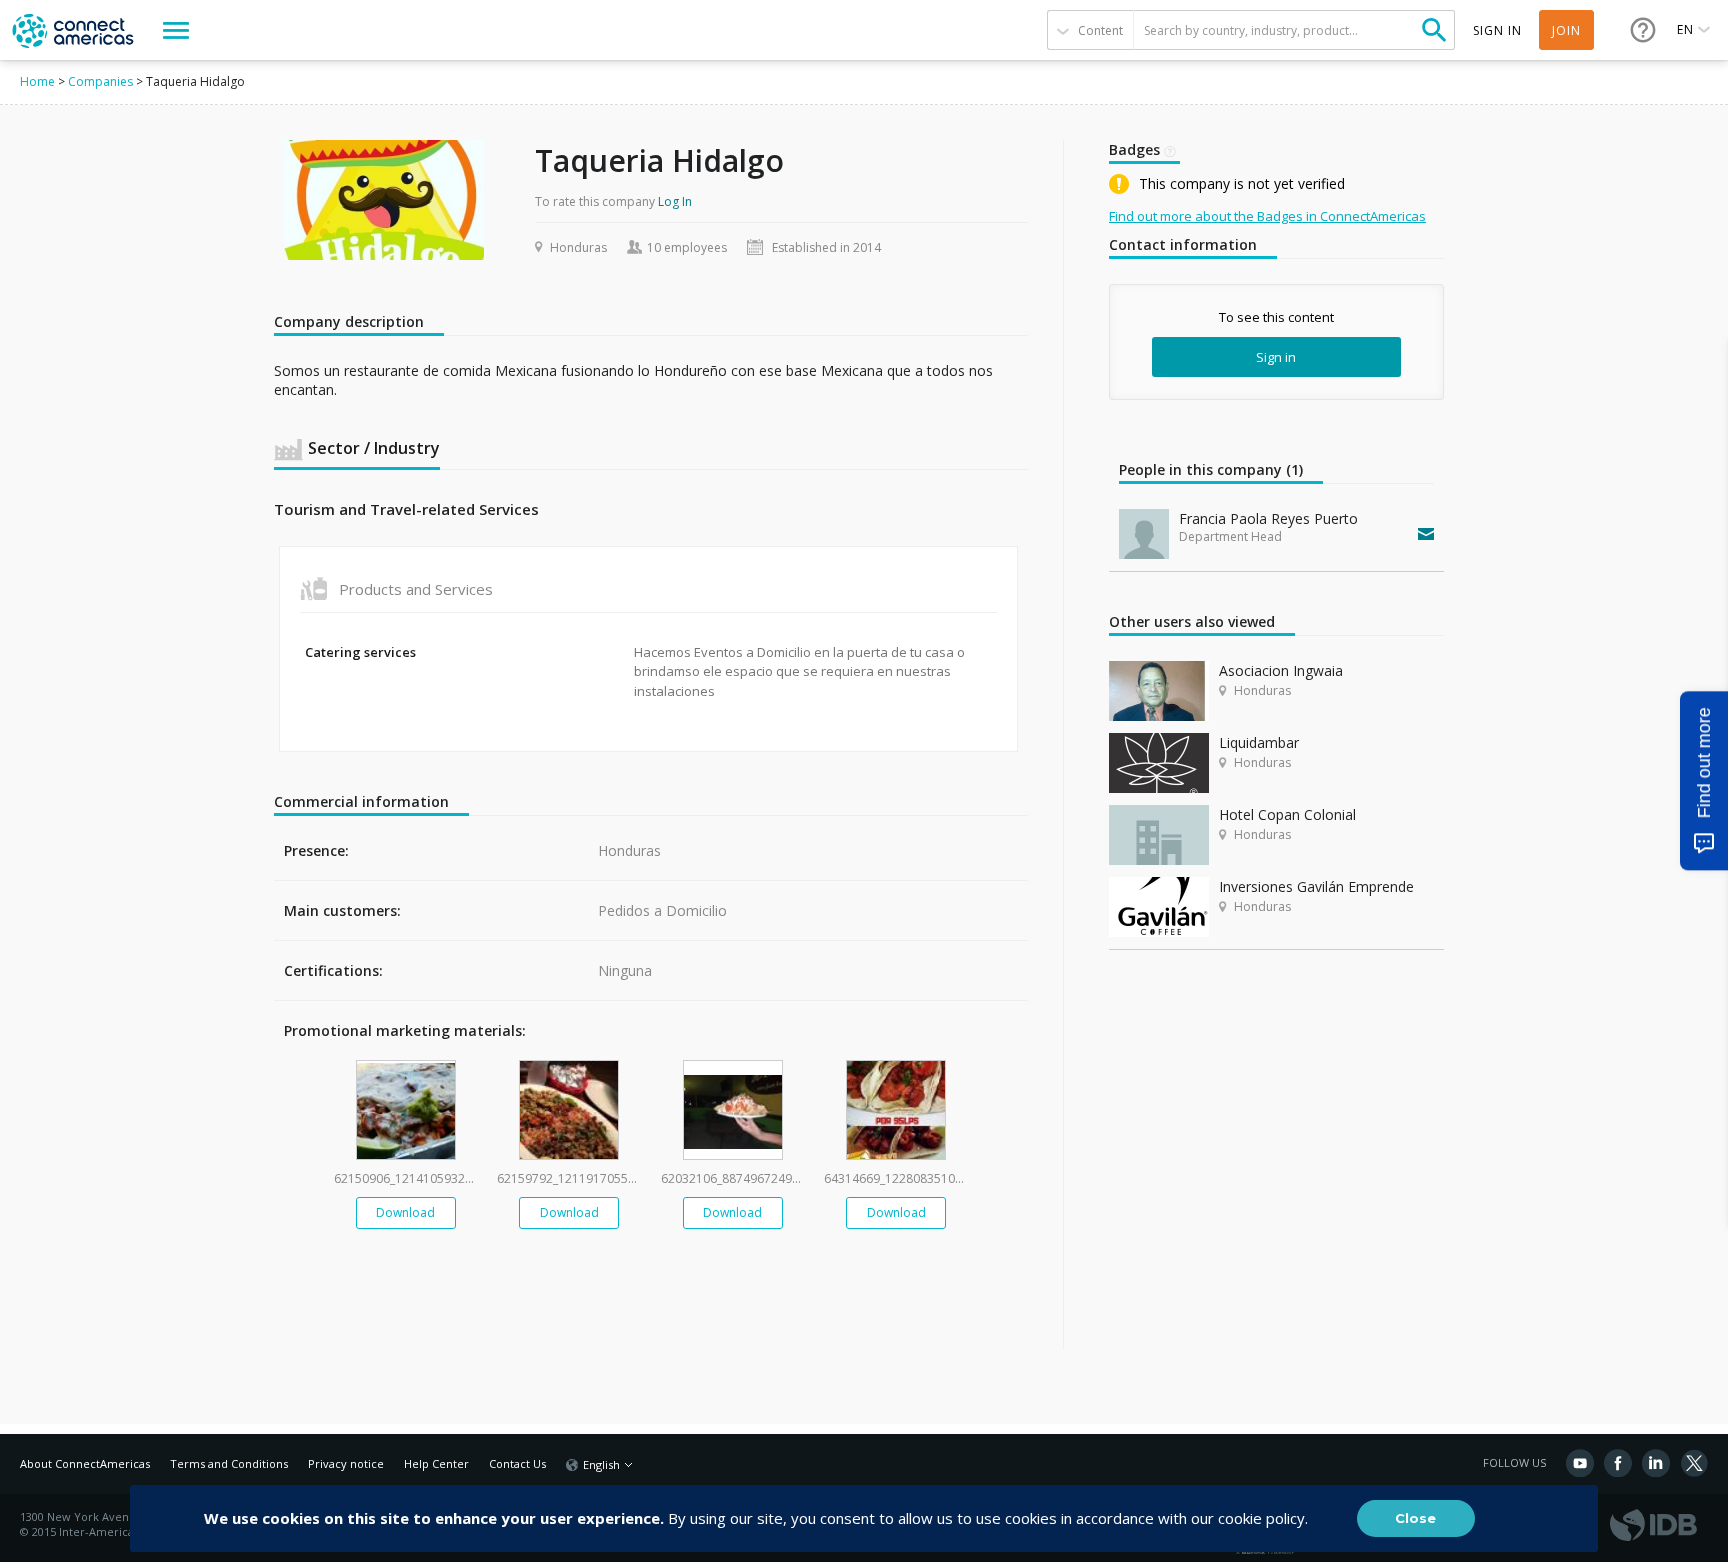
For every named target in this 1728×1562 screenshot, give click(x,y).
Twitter (1694, 1463)
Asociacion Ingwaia (1281, 670)
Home (37, 81)
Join (1566, 30)
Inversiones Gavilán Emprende (1316, 886)
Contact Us (517, 1463)
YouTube (1580, 1463)
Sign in (1276, 357)
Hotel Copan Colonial (1287, 814)
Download (405, 1212)
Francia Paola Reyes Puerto (1268, 518)
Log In (675, 201)
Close (1415, 1518)
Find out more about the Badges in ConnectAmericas (1267, 216)
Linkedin (1656, 1463)
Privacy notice (346, 1463)
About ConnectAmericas (85, 1463)
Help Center (436, 1463)
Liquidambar (1259, 742)
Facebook (1618, 1463)
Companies (100, 81)
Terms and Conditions (229, 1463)
